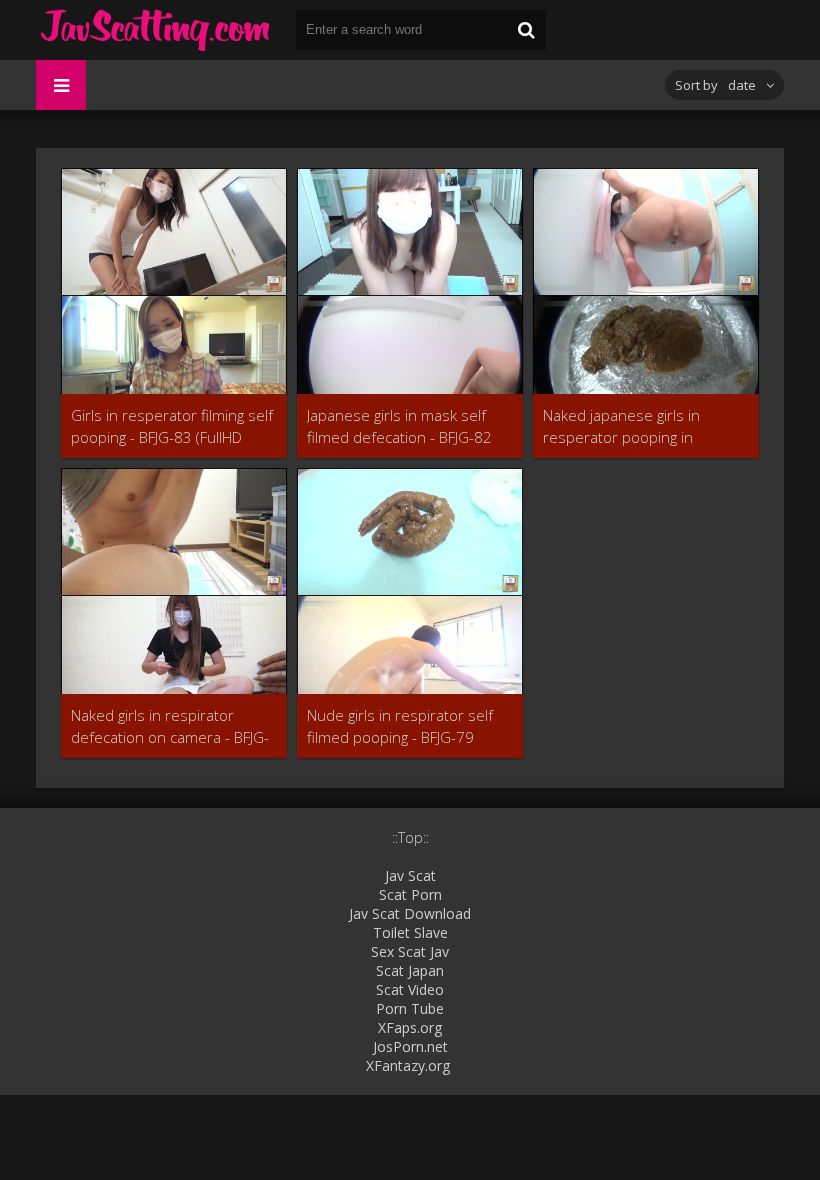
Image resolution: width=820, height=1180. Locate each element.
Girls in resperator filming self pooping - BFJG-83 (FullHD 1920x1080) (172, 426)
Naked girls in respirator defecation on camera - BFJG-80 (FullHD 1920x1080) (170, 726)
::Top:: (410, 837)
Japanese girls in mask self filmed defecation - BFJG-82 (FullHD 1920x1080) (399, 426)
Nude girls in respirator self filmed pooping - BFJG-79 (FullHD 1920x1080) (400, 726)
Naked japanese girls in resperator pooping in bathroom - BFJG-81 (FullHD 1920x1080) (635, 426)
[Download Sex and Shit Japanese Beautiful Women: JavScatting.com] (156, 30)
